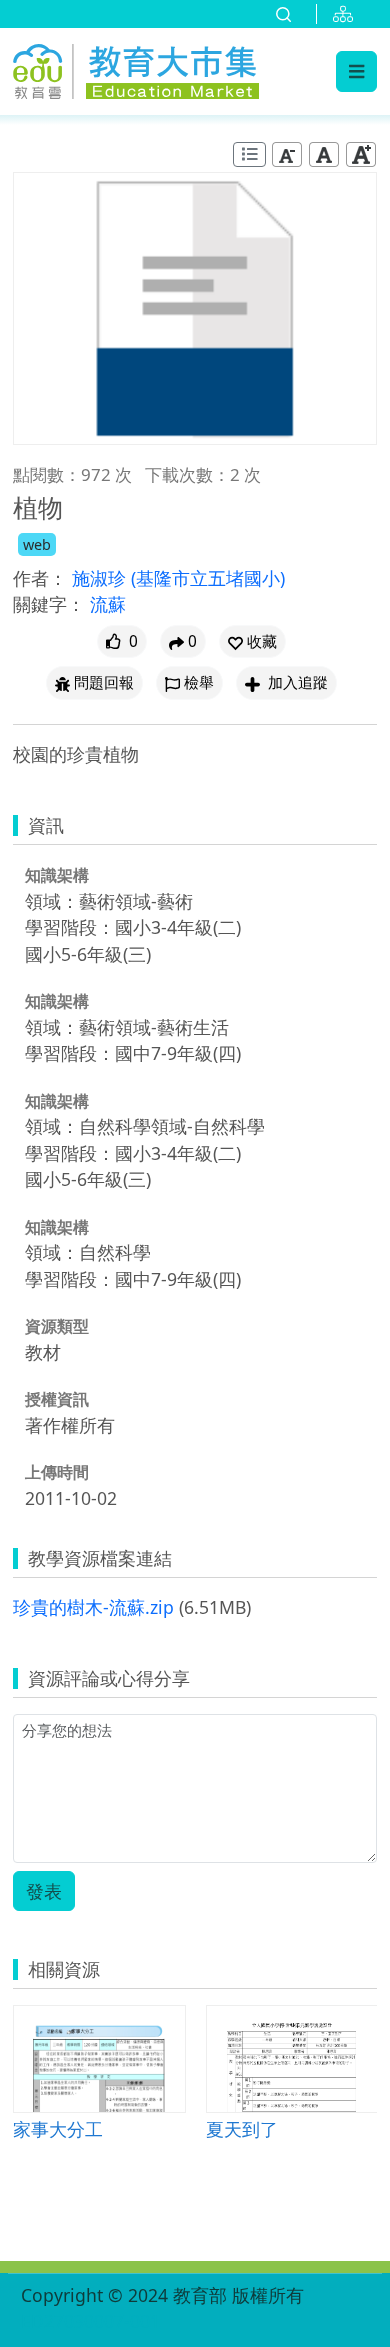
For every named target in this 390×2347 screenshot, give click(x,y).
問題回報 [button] (104, 682)
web (37, 544)
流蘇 (108, 604)
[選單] (356, 71)
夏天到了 (242, 2128)
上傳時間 (57, 1472)
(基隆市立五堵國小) (208, 578)
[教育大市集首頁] (136, 68)
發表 (44, 1891)
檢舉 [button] (199, 682)
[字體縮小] (287, 154)
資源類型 (57, 1326)
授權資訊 (57, 1399)
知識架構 (57, 875)
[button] (252, 641)
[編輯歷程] (249, 154)
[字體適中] (324, 154)
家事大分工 (58, 2128)
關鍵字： (49, 604)
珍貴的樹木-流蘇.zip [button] (93, 1607)
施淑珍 (101, 578)
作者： (40, 578)
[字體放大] (361, 154)
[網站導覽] (347, 14)
